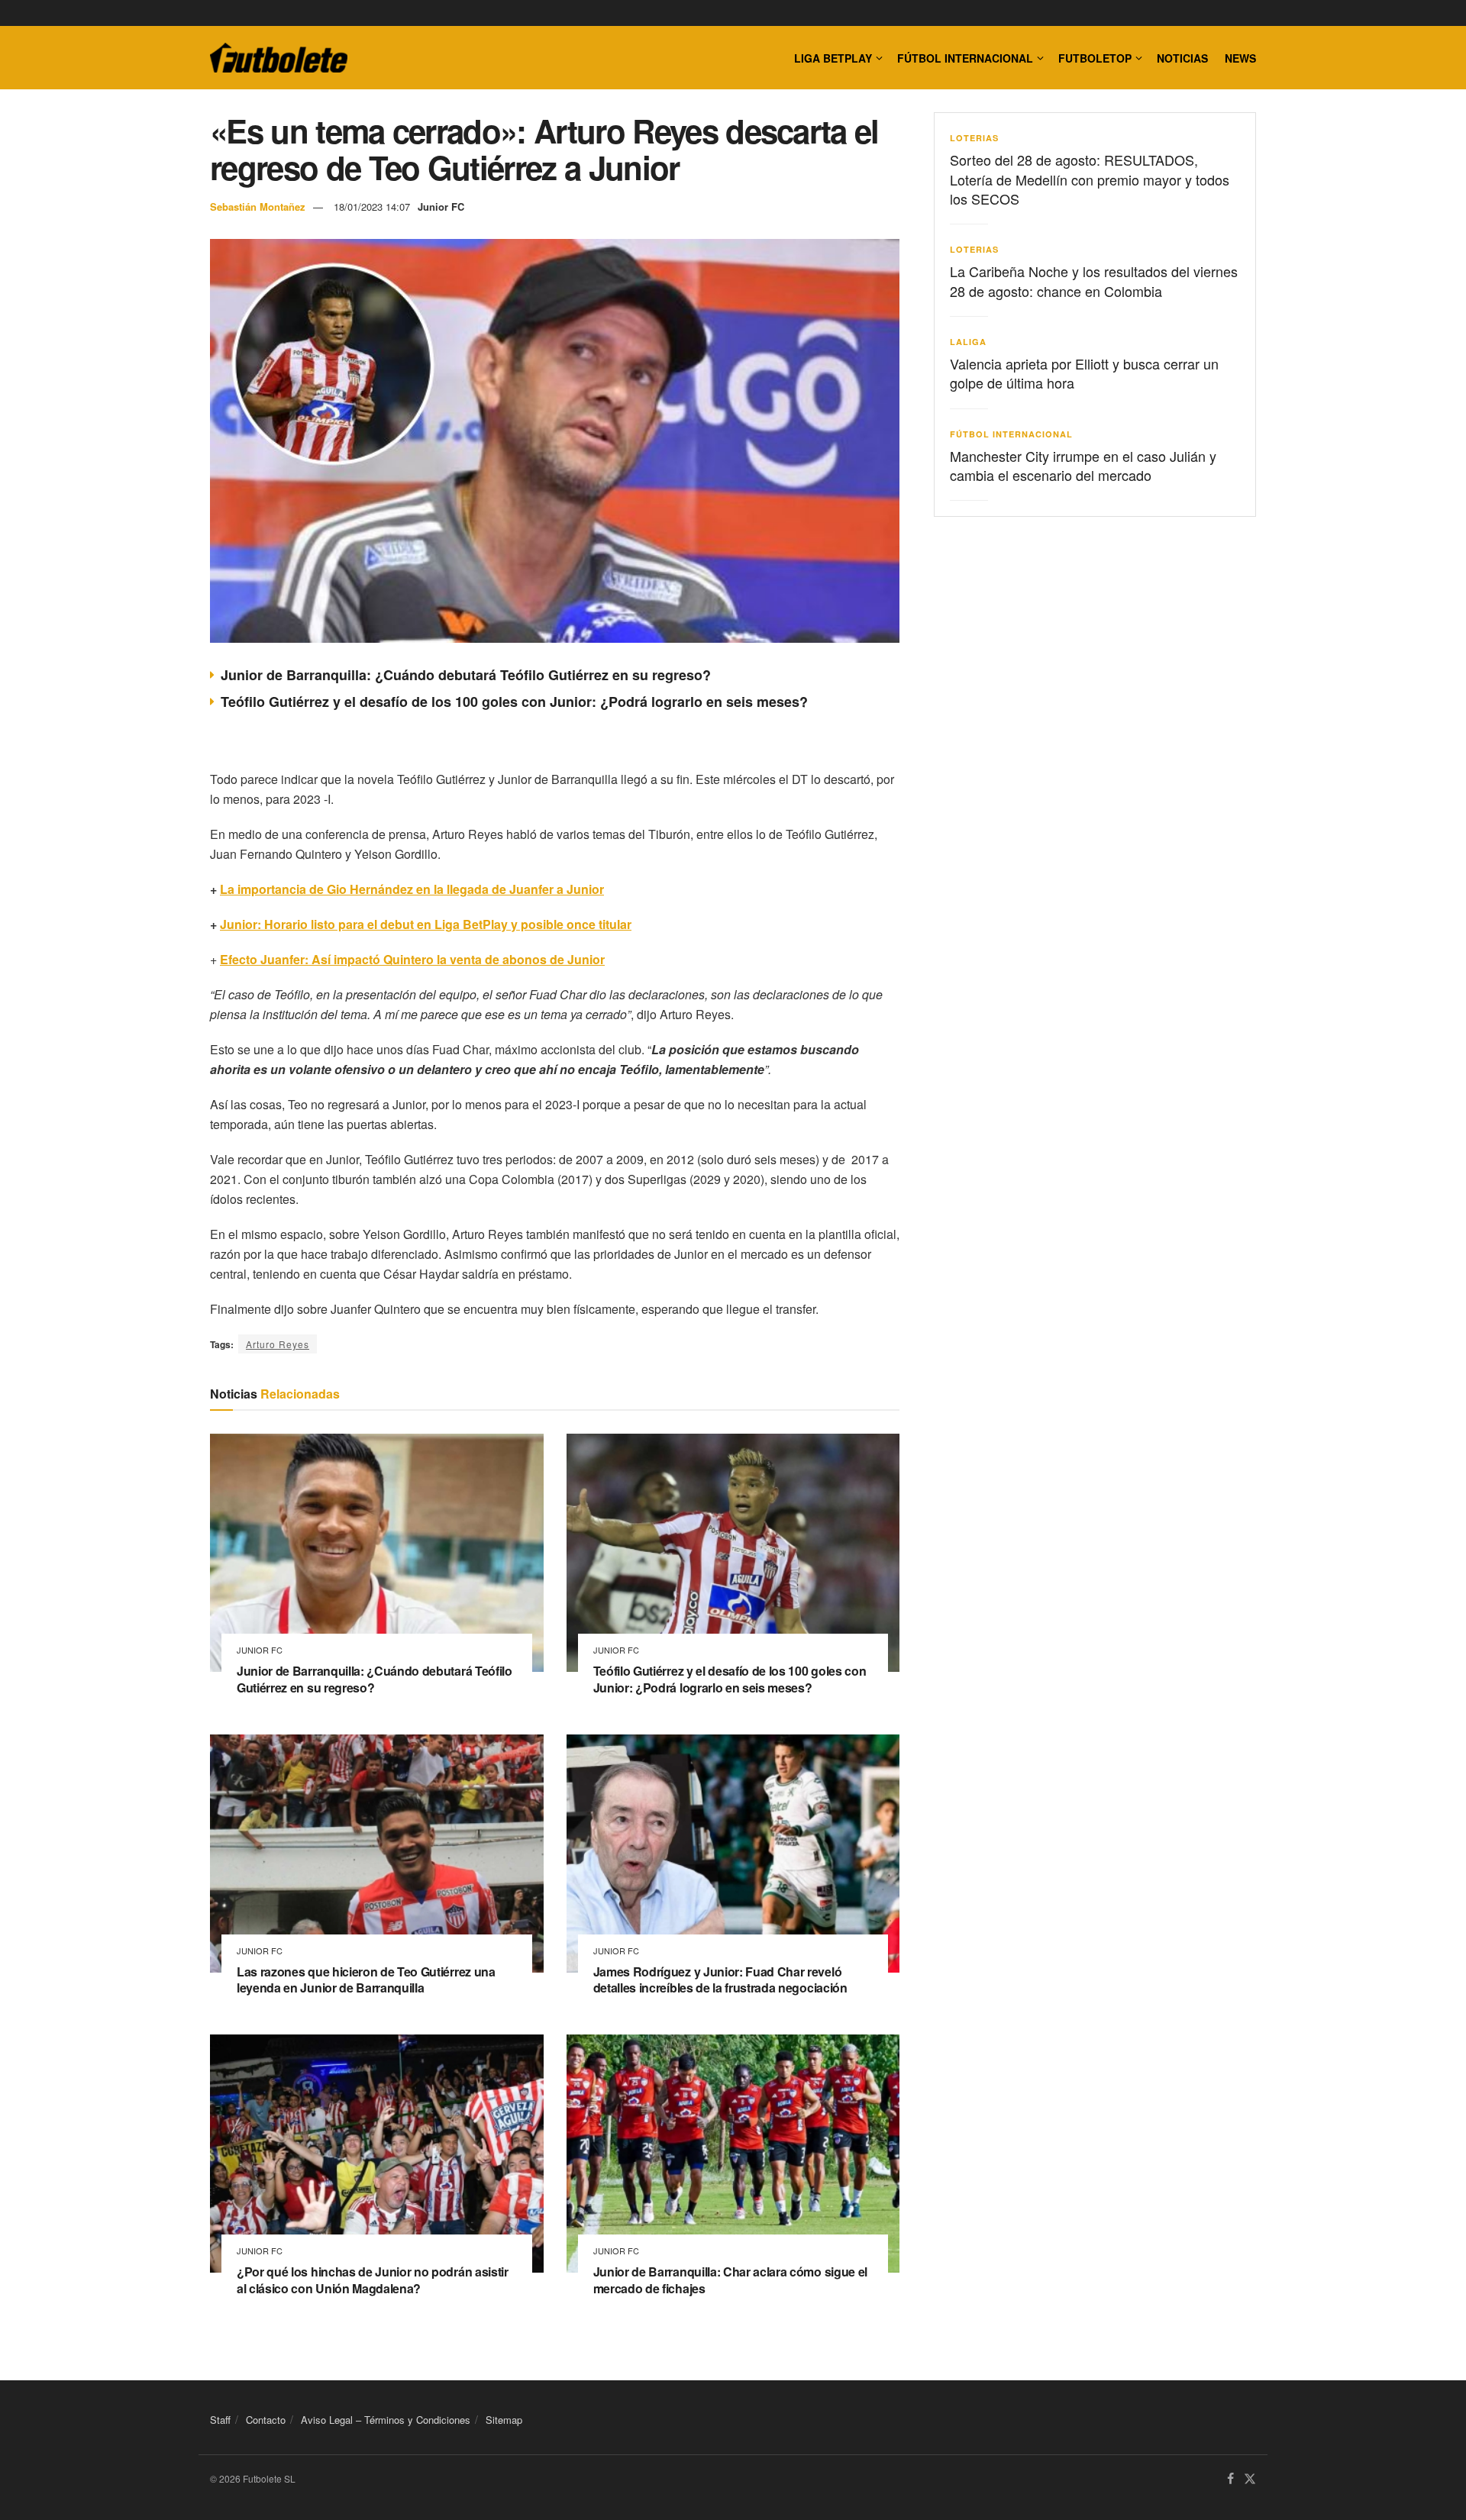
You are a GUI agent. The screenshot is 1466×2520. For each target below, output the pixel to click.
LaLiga (968, 342)
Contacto (266, 2420)
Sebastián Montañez (258, 207)
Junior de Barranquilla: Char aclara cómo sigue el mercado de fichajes (730, 2280)
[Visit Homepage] (279, 58)
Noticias (1182, 58)
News (1240, 58)
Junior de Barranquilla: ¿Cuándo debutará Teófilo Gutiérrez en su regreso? (466, 675)
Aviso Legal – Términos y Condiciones (386, 2420)
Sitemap (504, 2420)
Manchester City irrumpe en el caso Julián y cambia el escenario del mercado (1083, 465)
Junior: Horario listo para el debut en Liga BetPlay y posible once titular (426, 924)
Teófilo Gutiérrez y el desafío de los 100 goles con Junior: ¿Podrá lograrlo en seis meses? (514, 702)
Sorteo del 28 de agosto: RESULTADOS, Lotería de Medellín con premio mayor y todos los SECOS (1090, 179)
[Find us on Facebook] (1230, 2480)
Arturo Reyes (278, 1344)
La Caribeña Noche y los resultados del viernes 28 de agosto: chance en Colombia (1094, 281)
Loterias (974, 138)
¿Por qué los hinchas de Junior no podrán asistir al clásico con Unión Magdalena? (373, 2280)
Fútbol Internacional (965, 58)
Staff (220, 2420)
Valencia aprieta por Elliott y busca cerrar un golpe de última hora (1084, 373)
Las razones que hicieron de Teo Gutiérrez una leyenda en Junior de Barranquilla (366, 1980)
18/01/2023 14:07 (372, 207)
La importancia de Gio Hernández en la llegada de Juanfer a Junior (412, 889)
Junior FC (441, 207)
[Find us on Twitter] (1250, 2480)
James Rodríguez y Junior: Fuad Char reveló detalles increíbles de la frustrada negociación (720, 1980)
